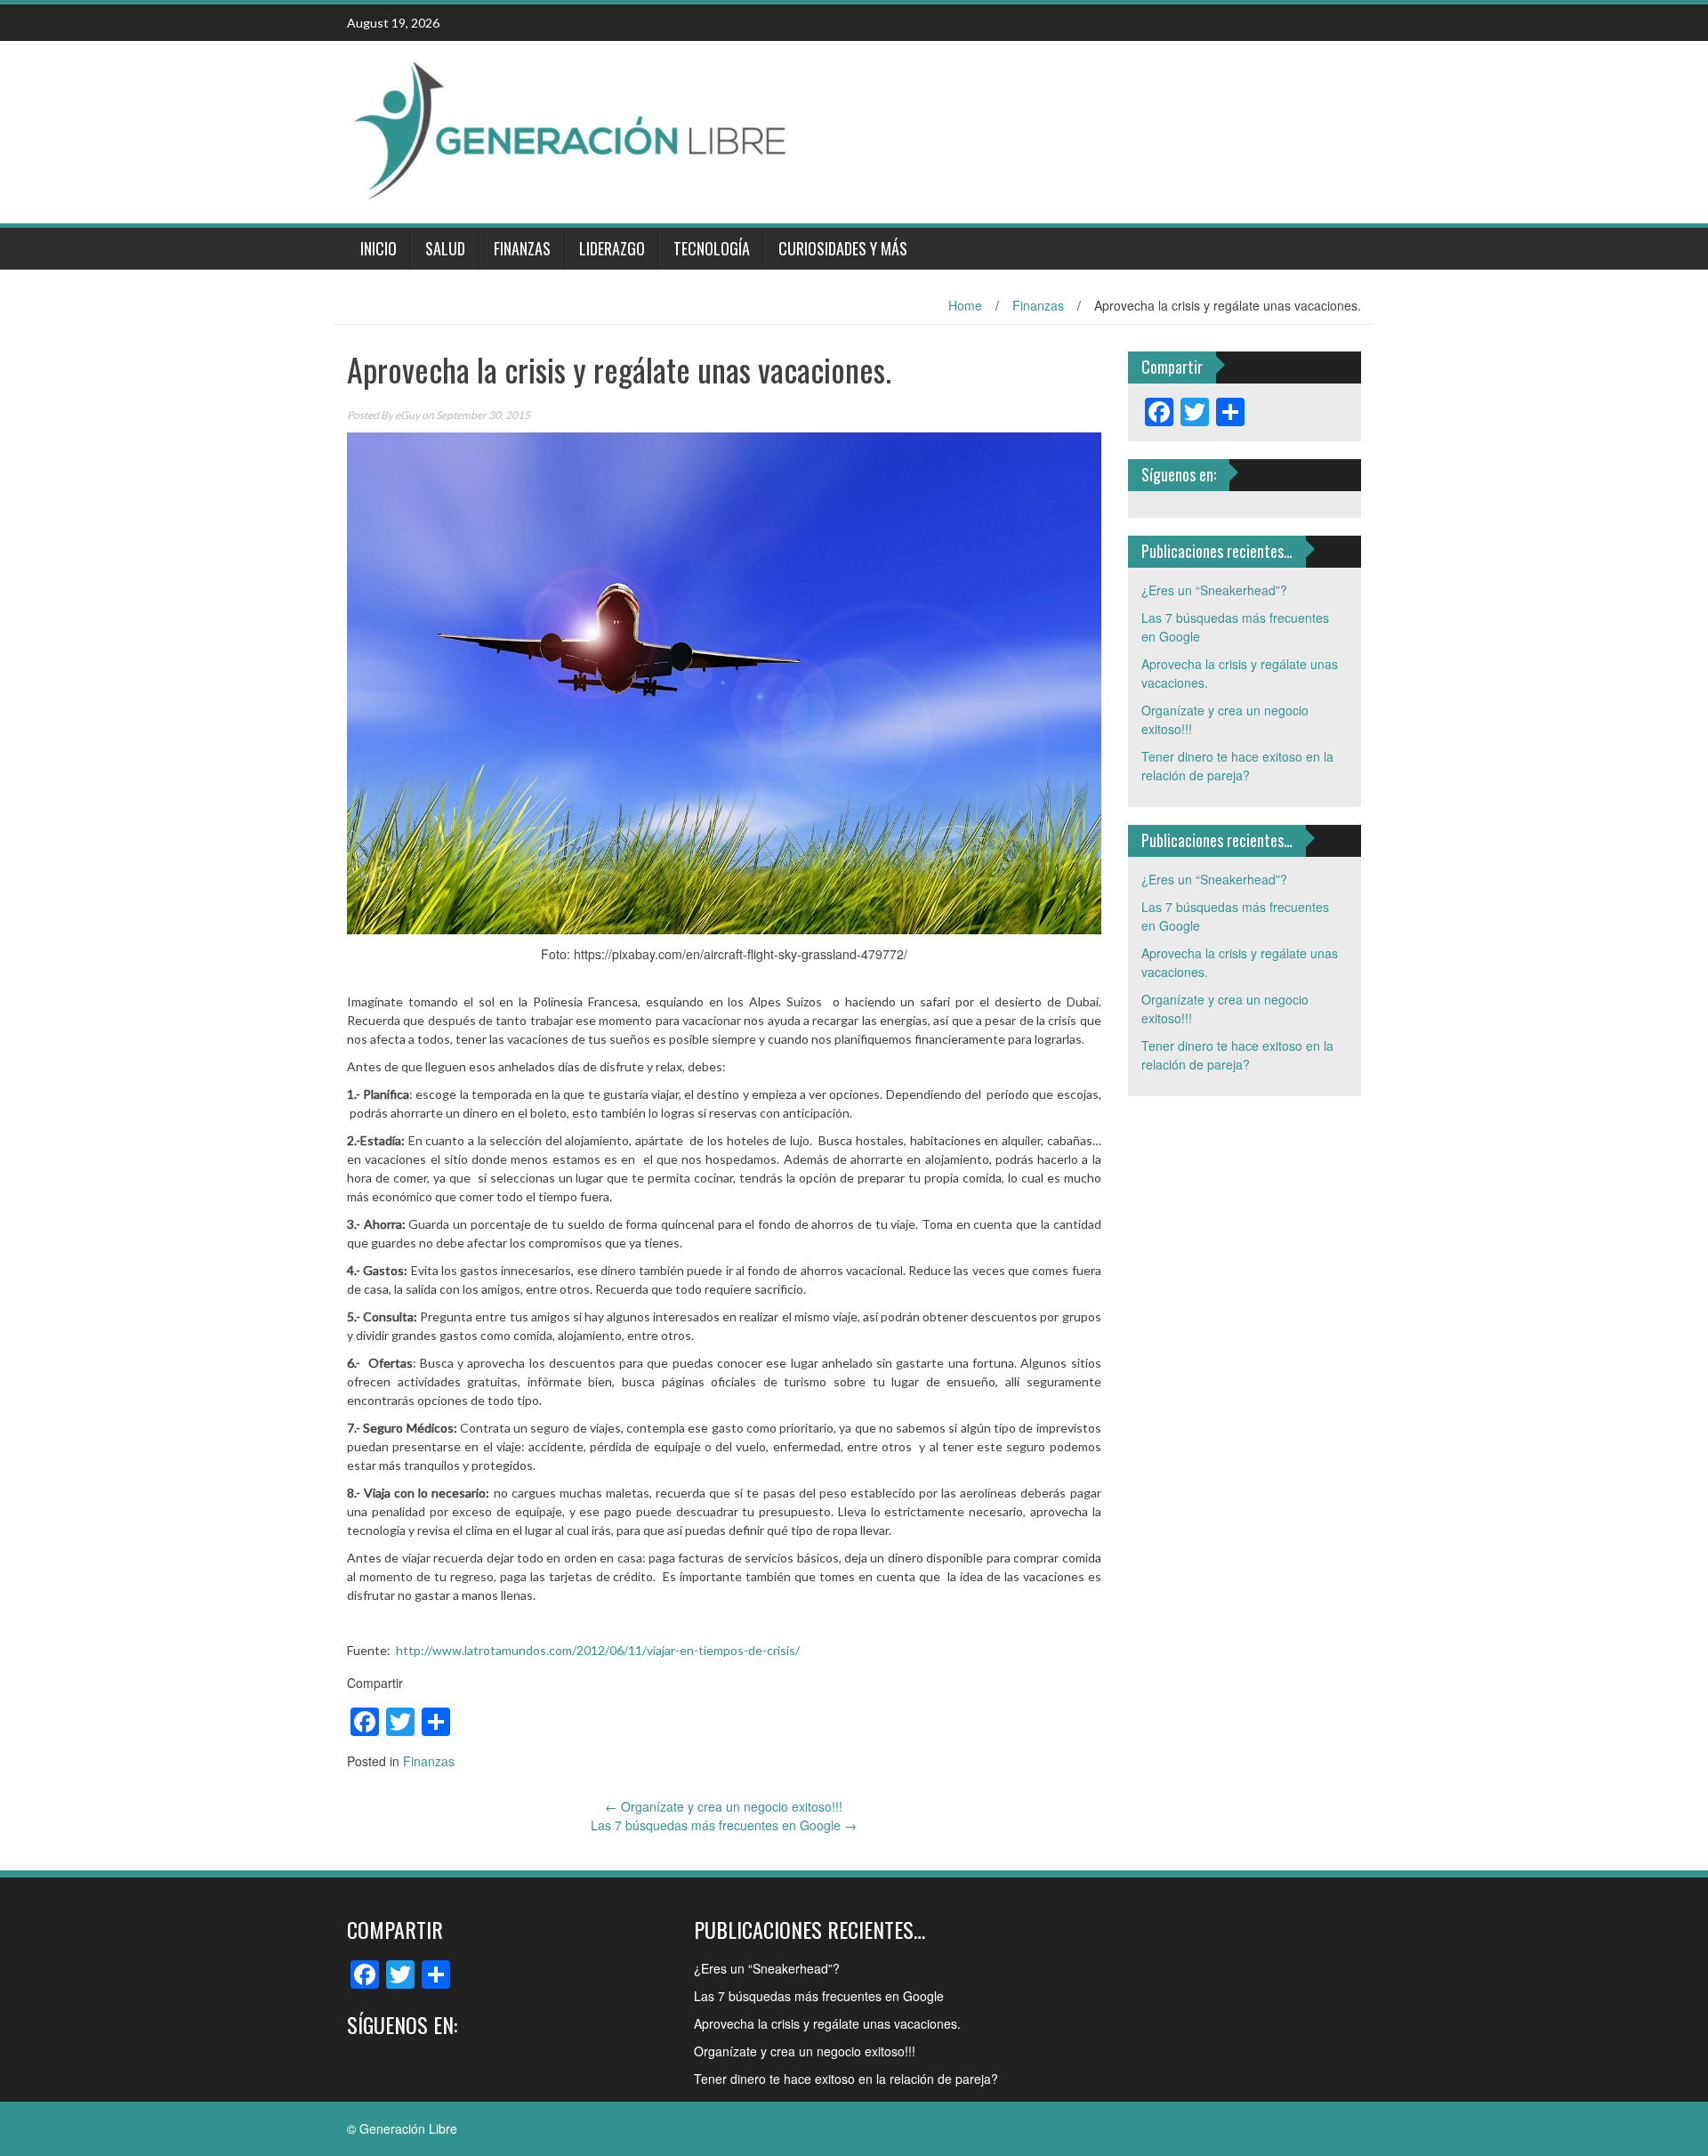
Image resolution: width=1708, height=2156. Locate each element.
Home (965, 305)
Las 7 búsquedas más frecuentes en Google (724, 1825)
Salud (445, 248)
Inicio (379, 248)
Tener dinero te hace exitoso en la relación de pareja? (1237, 766)
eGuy (407, 415)
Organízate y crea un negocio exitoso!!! (724, 1806)
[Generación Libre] (569, 130)
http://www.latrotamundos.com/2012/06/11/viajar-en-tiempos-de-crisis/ (598, 1650)
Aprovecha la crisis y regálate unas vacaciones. (827, 2023)
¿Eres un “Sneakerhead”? (1214, 590)
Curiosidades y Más (843, 248)
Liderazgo (612, 248)
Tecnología (712, 248)
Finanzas (522, 248)
